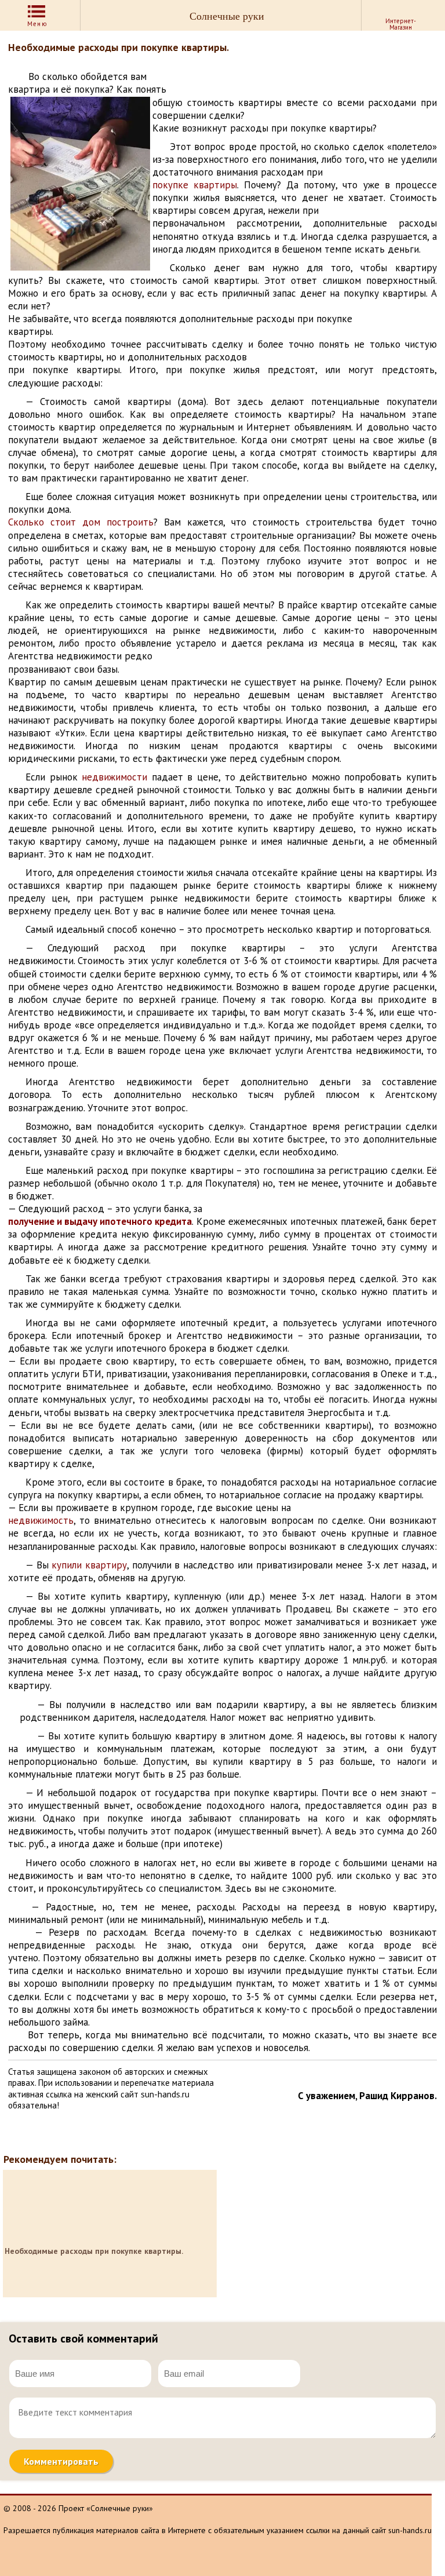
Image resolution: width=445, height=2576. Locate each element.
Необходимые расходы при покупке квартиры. (94, 2251)
